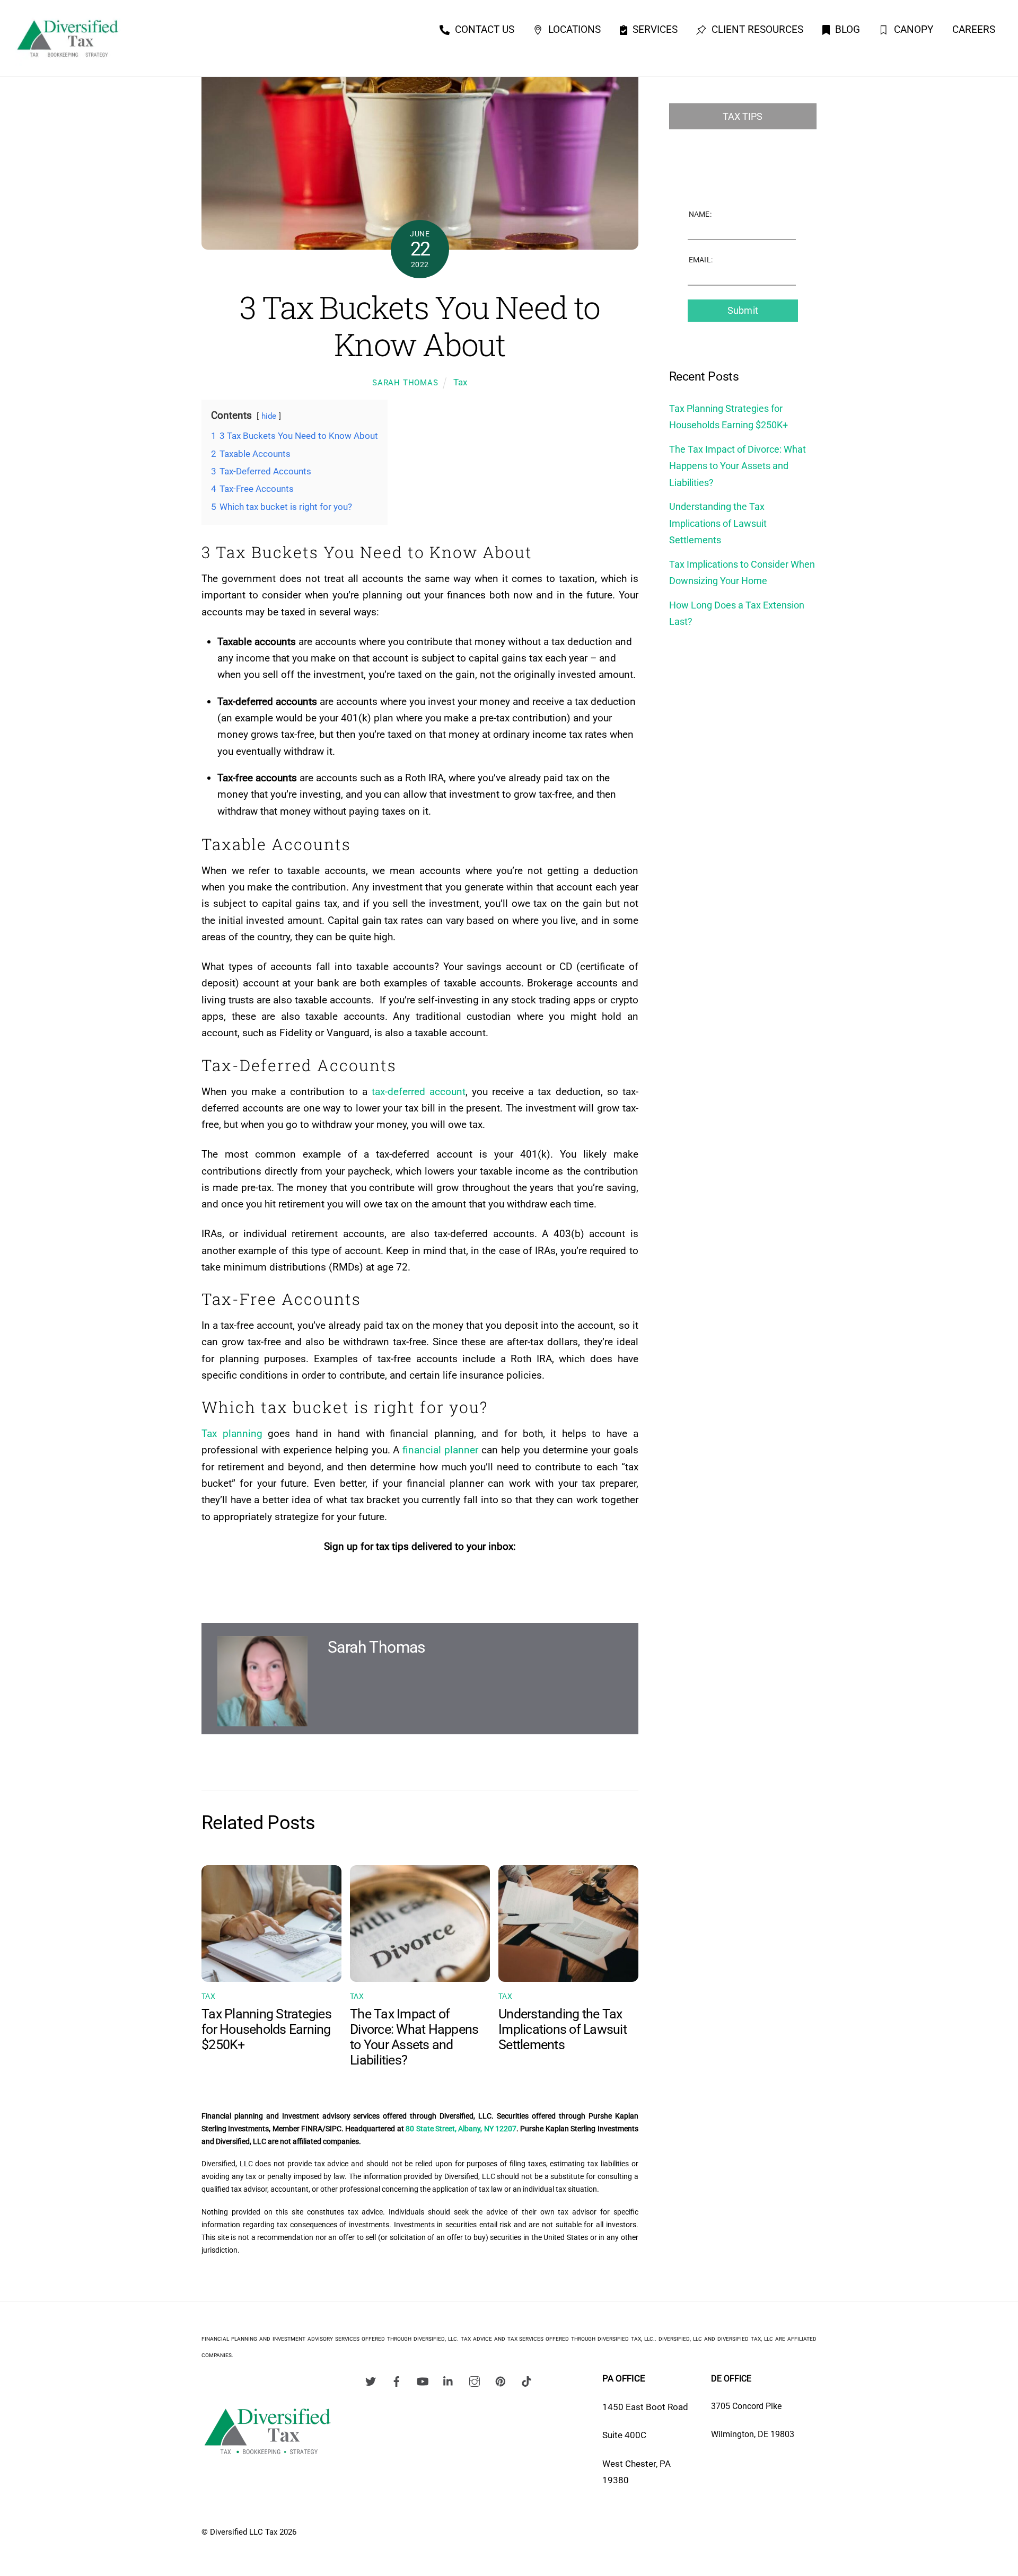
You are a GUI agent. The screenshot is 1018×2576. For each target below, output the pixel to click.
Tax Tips (743, 116)
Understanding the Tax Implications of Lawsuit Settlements (563, 2029)
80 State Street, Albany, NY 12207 (461, 2129)
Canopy (912, 29)
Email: (701, 260)
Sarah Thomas (405, 383)
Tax (460, 382)
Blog (846, 29)
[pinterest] (501, 2380)
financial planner (440, 1450)
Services (654, 29)
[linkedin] (449, 2380)
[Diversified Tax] (68, 60)
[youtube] (423, 2380)
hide (269, 416)
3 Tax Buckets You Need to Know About (420, 326)
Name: (700, 214)
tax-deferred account (419, 1092)
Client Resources (756, 29)
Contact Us (483, 29)
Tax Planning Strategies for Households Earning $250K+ (266, 2029)
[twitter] (371, 2380)
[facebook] (397, 2380)
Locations (573, 29)
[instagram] (475, 2380)
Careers (974, 29)
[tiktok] (526, 2380)
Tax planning (232, 1433)
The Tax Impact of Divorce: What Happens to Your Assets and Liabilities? (414, 2037)
